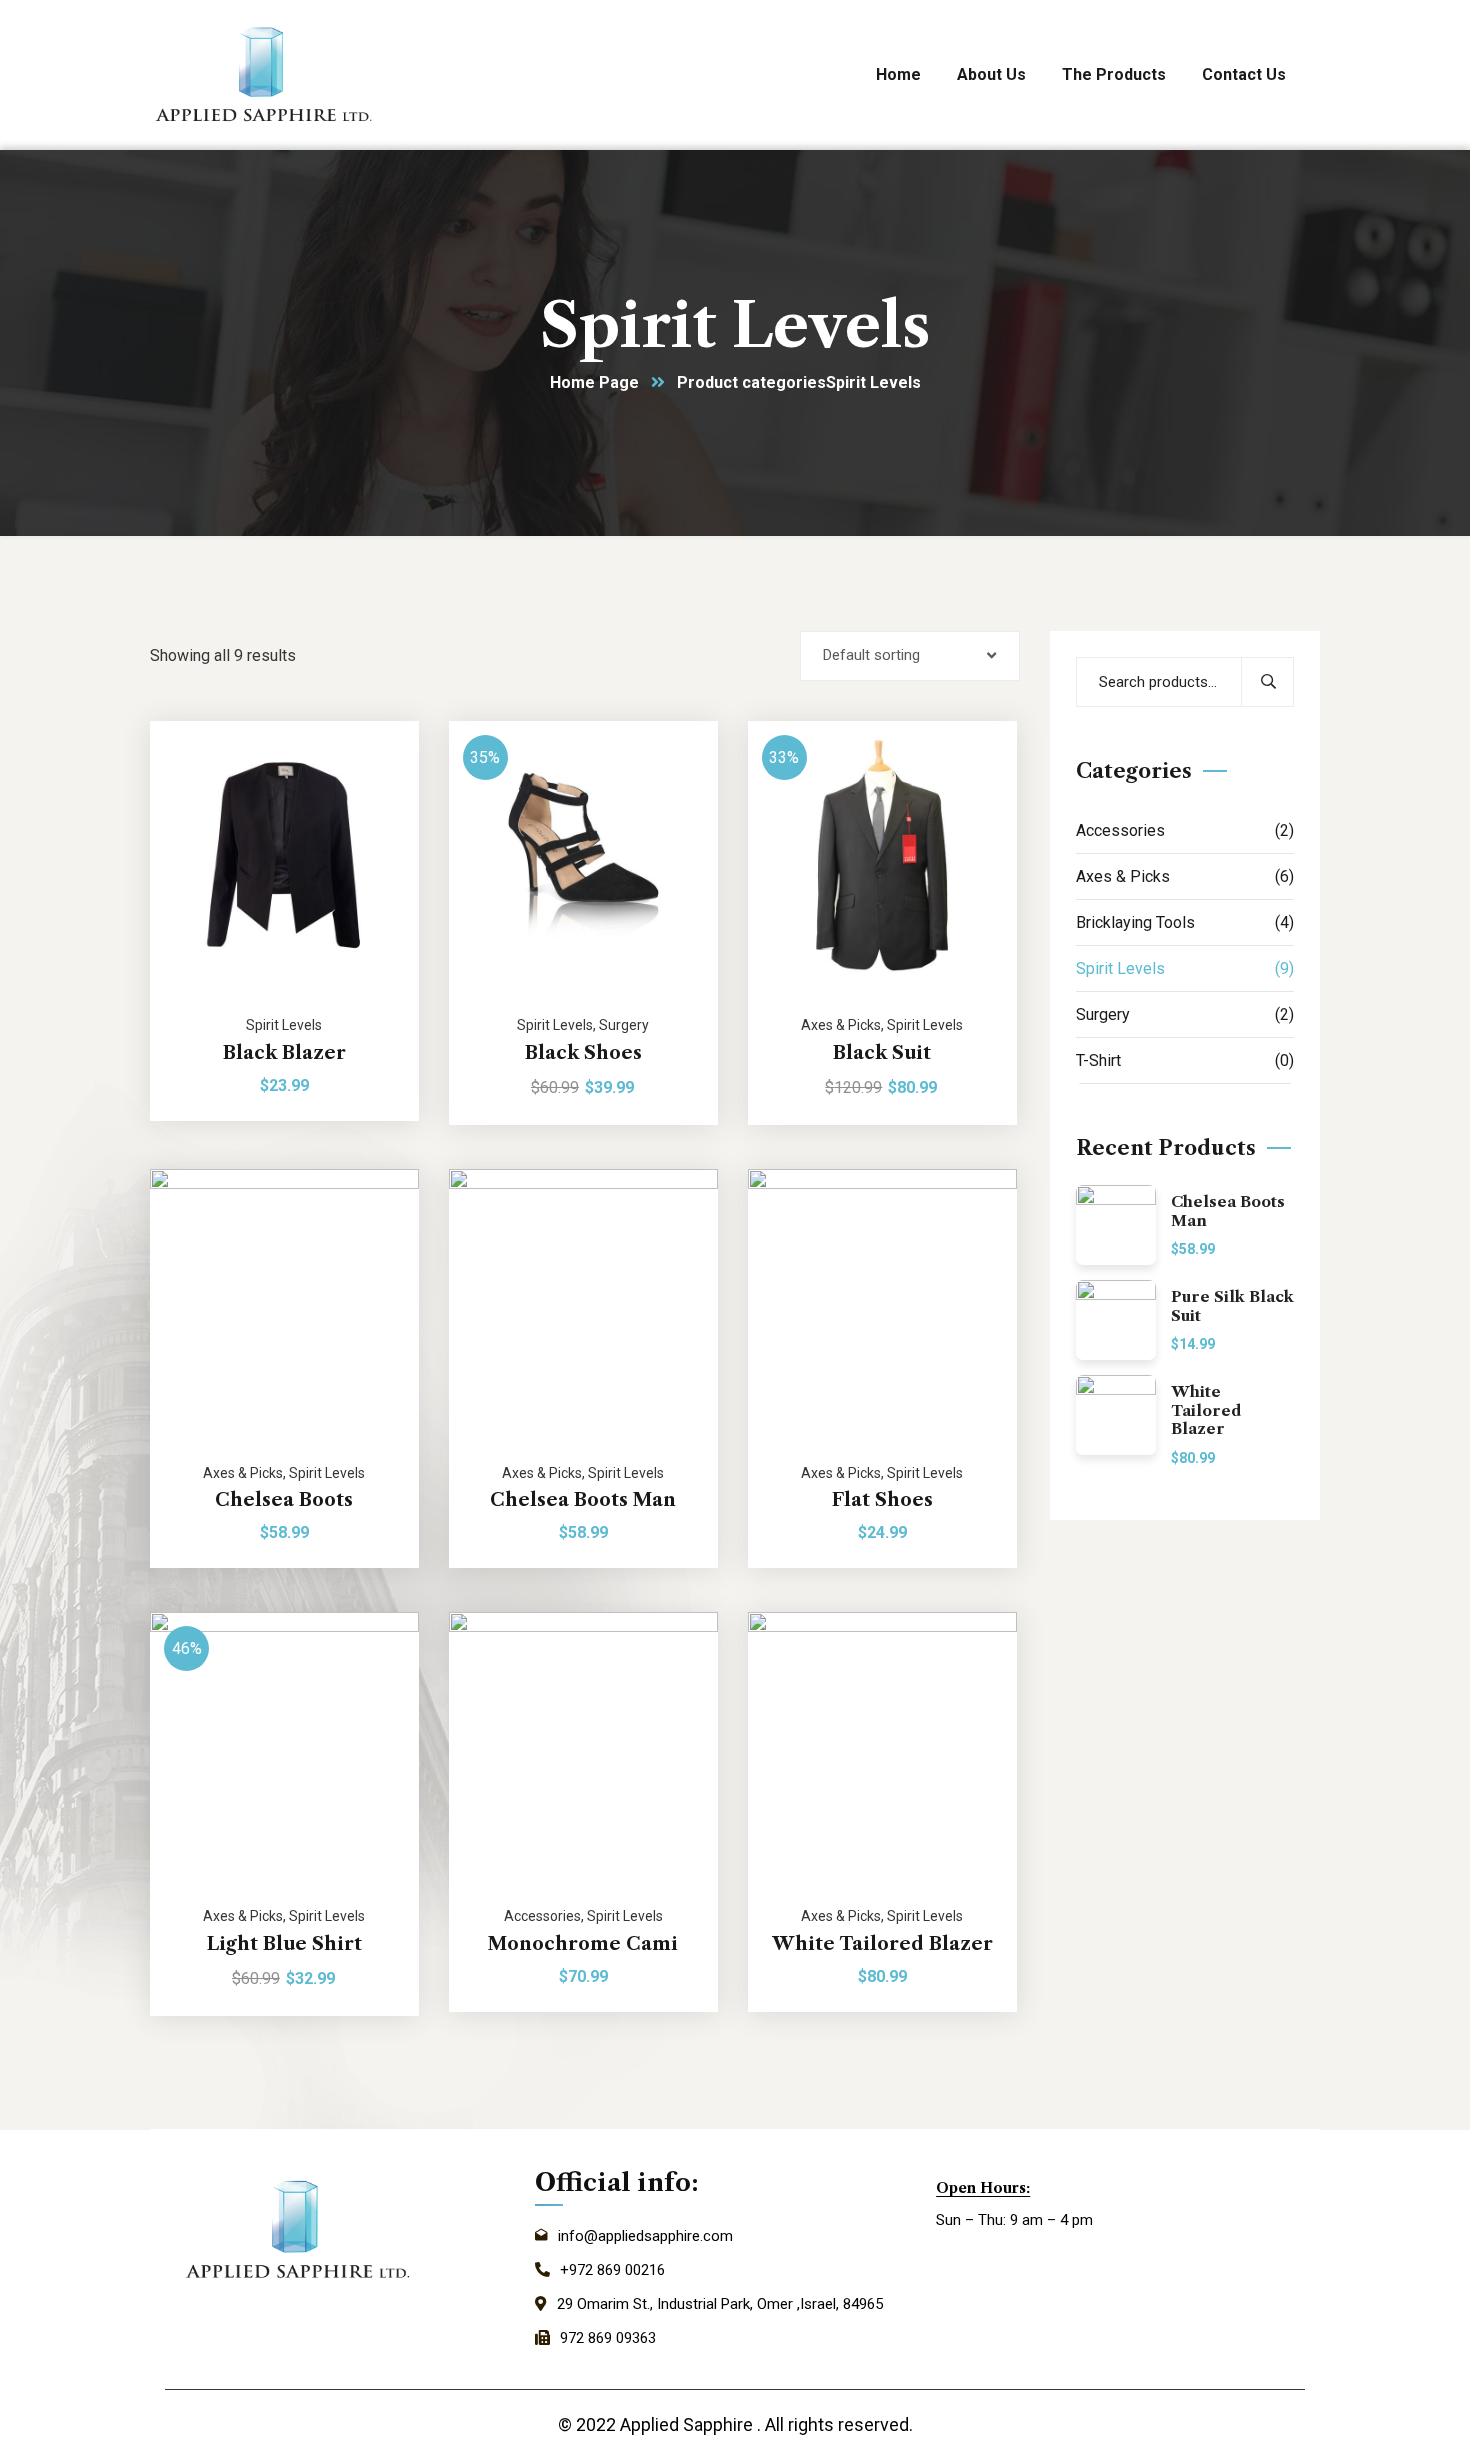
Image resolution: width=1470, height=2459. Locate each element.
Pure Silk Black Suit (1232, 1306)
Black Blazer (284, 1053)
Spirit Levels (284, 1025)
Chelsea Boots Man (583, 1500)
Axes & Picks (841, 1025)
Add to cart (379, 721)
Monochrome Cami (583, 1944)
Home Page (594, 382)
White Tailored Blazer (882, 1944)
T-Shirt (1185, 1060)
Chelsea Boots (284, 1500)
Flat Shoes (882, 1500)
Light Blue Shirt (284, 1944)
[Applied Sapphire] (266, 75)
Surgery (624, 1025)
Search (1267, 682)
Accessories (542, 1916)
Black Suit (882, 1053)
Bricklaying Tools (1185, 922)
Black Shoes (583, 1053)
